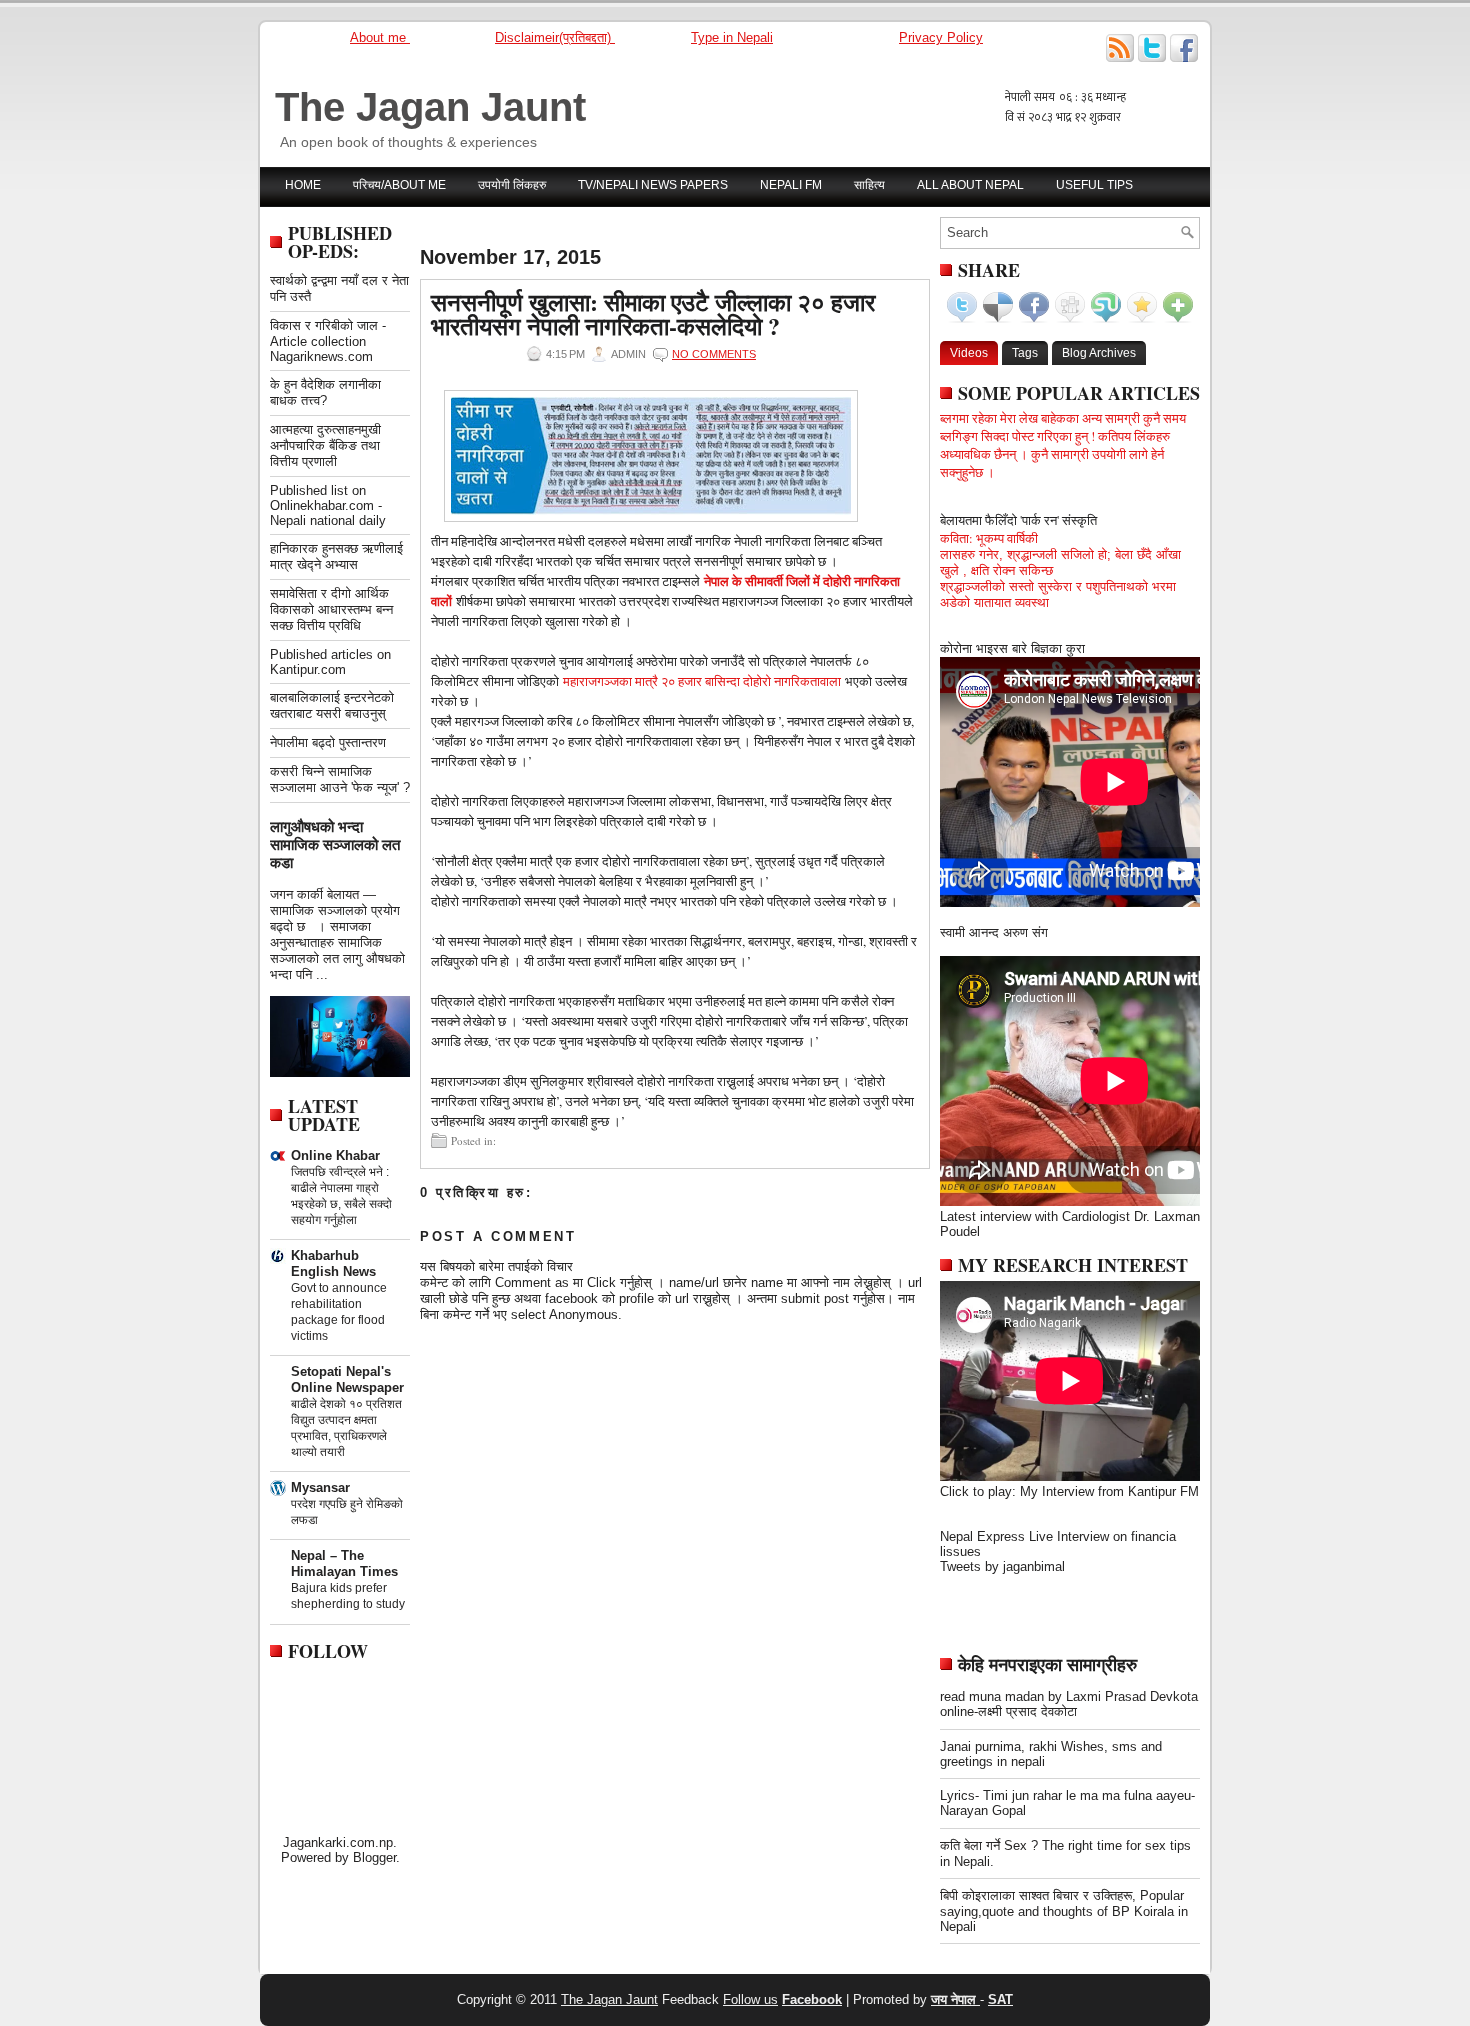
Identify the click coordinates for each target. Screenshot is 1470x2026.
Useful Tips (1094, 185)
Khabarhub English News (333, 1263)
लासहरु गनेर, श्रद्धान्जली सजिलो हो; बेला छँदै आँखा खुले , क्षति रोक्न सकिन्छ (1060, 562)
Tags (1025, 353)
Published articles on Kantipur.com (330, 662)
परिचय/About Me (399, 185)
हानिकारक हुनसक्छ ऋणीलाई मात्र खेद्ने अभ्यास (336, 556)
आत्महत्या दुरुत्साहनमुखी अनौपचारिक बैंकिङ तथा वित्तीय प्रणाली (325, 445)
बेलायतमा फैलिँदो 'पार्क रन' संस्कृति (1018, 520)
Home (303, 185)
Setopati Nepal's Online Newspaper (347, 1379)
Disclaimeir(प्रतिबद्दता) (555, 37)
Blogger (374, 1857)
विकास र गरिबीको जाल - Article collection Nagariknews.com (328, 341)
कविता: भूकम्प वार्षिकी (989, 538)
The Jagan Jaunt (430, 107)
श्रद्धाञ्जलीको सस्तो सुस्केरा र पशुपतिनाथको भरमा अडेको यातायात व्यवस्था (1058, 594)
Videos (969, 353)
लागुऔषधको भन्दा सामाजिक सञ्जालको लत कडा (335, 844)
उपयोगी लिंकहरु (512, 185)
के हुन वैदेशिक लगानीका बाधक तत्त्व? (325, 392)
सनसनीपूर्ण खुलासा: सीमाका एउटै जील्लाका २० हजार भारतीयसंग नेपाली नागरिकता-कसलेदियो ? (653, 314)
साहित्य (869, 185)
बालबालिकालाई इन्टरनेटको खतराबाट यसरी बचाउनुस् (332, 705)
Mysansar (320, 1487)
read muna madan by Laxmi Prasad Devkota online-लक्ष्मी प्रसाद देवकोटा (1069, 1704)
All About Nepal (970, 185)
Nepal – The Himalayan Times (344, 1563)
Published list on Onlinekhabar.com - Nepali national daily (328, 505)
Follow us (750, 1999)
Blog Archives (1099, 353)
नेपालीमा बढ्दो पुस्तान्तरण (328, 742)
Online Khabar (335, 1155)
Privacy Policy (941, 37)
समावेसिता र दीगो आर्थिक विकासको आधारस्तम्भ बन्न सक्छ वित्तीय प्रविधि (331, 609)
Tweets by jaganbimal (1002, 1566)
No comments (714, 354)
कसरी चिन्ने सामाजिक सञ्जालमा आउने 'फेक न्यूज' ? (340, 779)
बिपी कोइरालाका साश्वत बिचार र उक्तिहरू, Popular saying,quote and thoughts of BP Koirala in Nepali (1064, 1911)
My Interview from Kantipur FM (1109, 1491)
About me (380, 37)
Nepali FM (791, 185)
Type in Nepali (732, 37)
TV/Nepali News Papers (653, 185)
